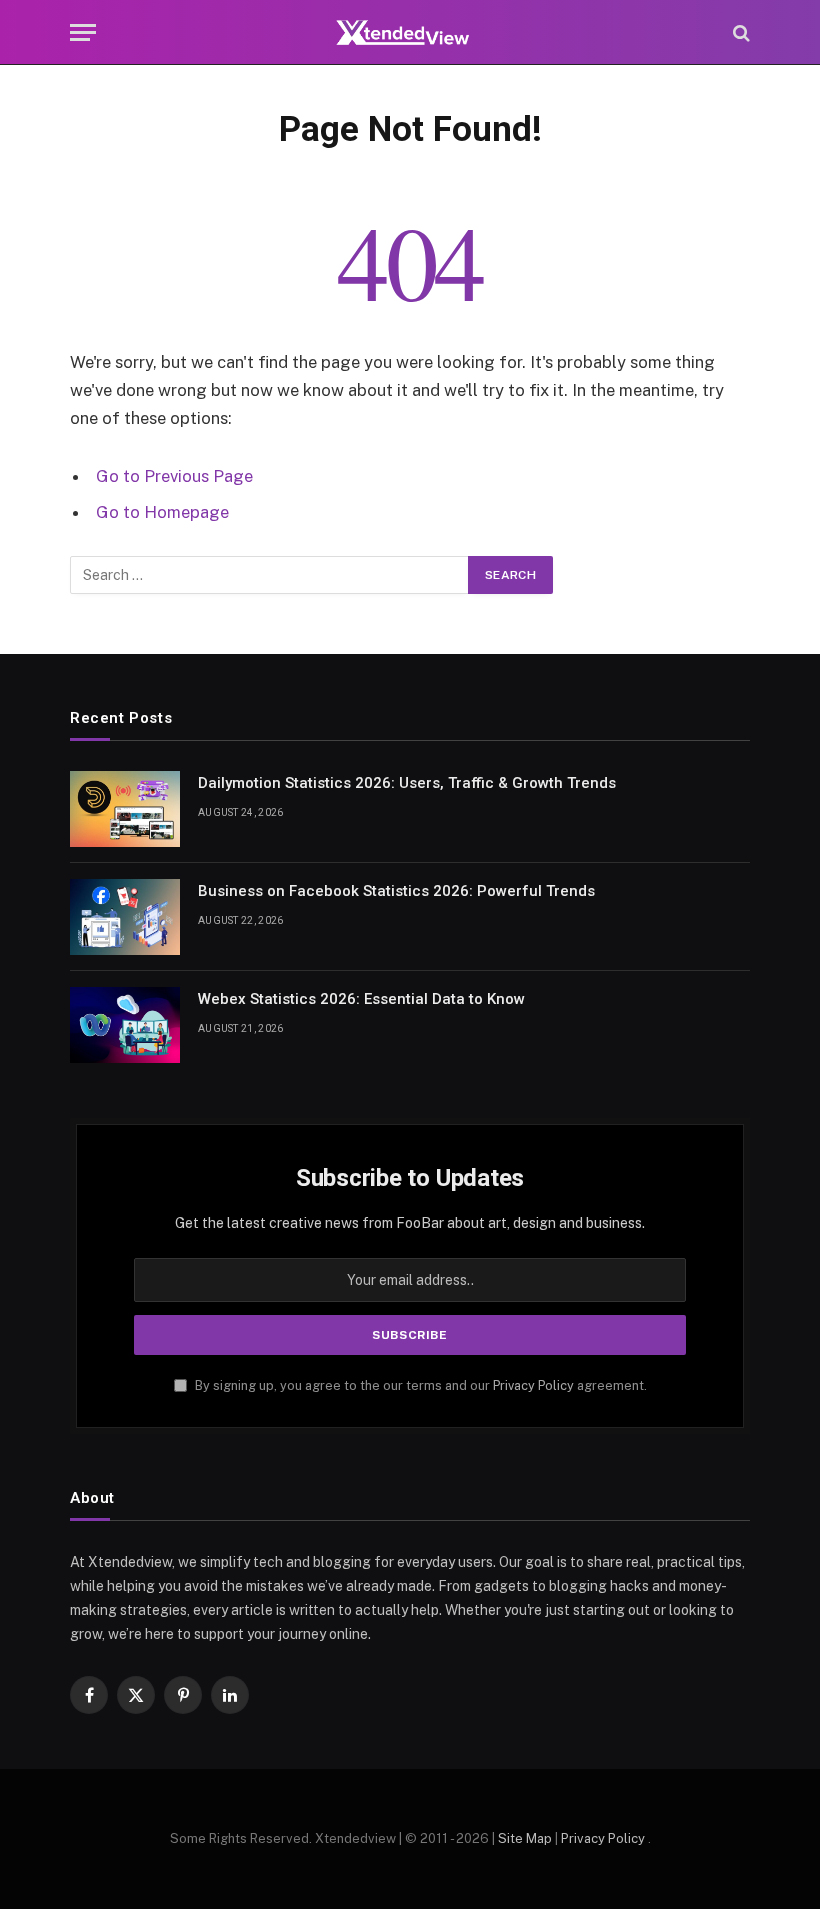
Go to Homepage (162, 512)
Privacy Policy (533, 1385)
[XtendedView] (410, 32)
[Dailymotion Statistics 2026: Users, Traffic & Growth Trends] (125, 809)
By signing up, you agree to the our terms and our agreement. (419, 1385)
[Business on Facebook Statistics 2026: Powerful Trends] (125, 917)
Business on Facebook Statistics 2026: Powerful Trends (396, 891)
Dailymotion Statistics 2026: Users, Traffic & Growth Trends (407, 783)
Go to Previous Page (174, 476)
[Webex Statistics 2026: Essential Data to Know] (125, 1025)
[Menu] (83, 32)
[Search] (739, 32)
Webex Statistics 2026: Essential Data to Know (361, 999)
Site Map (525, 1838)
